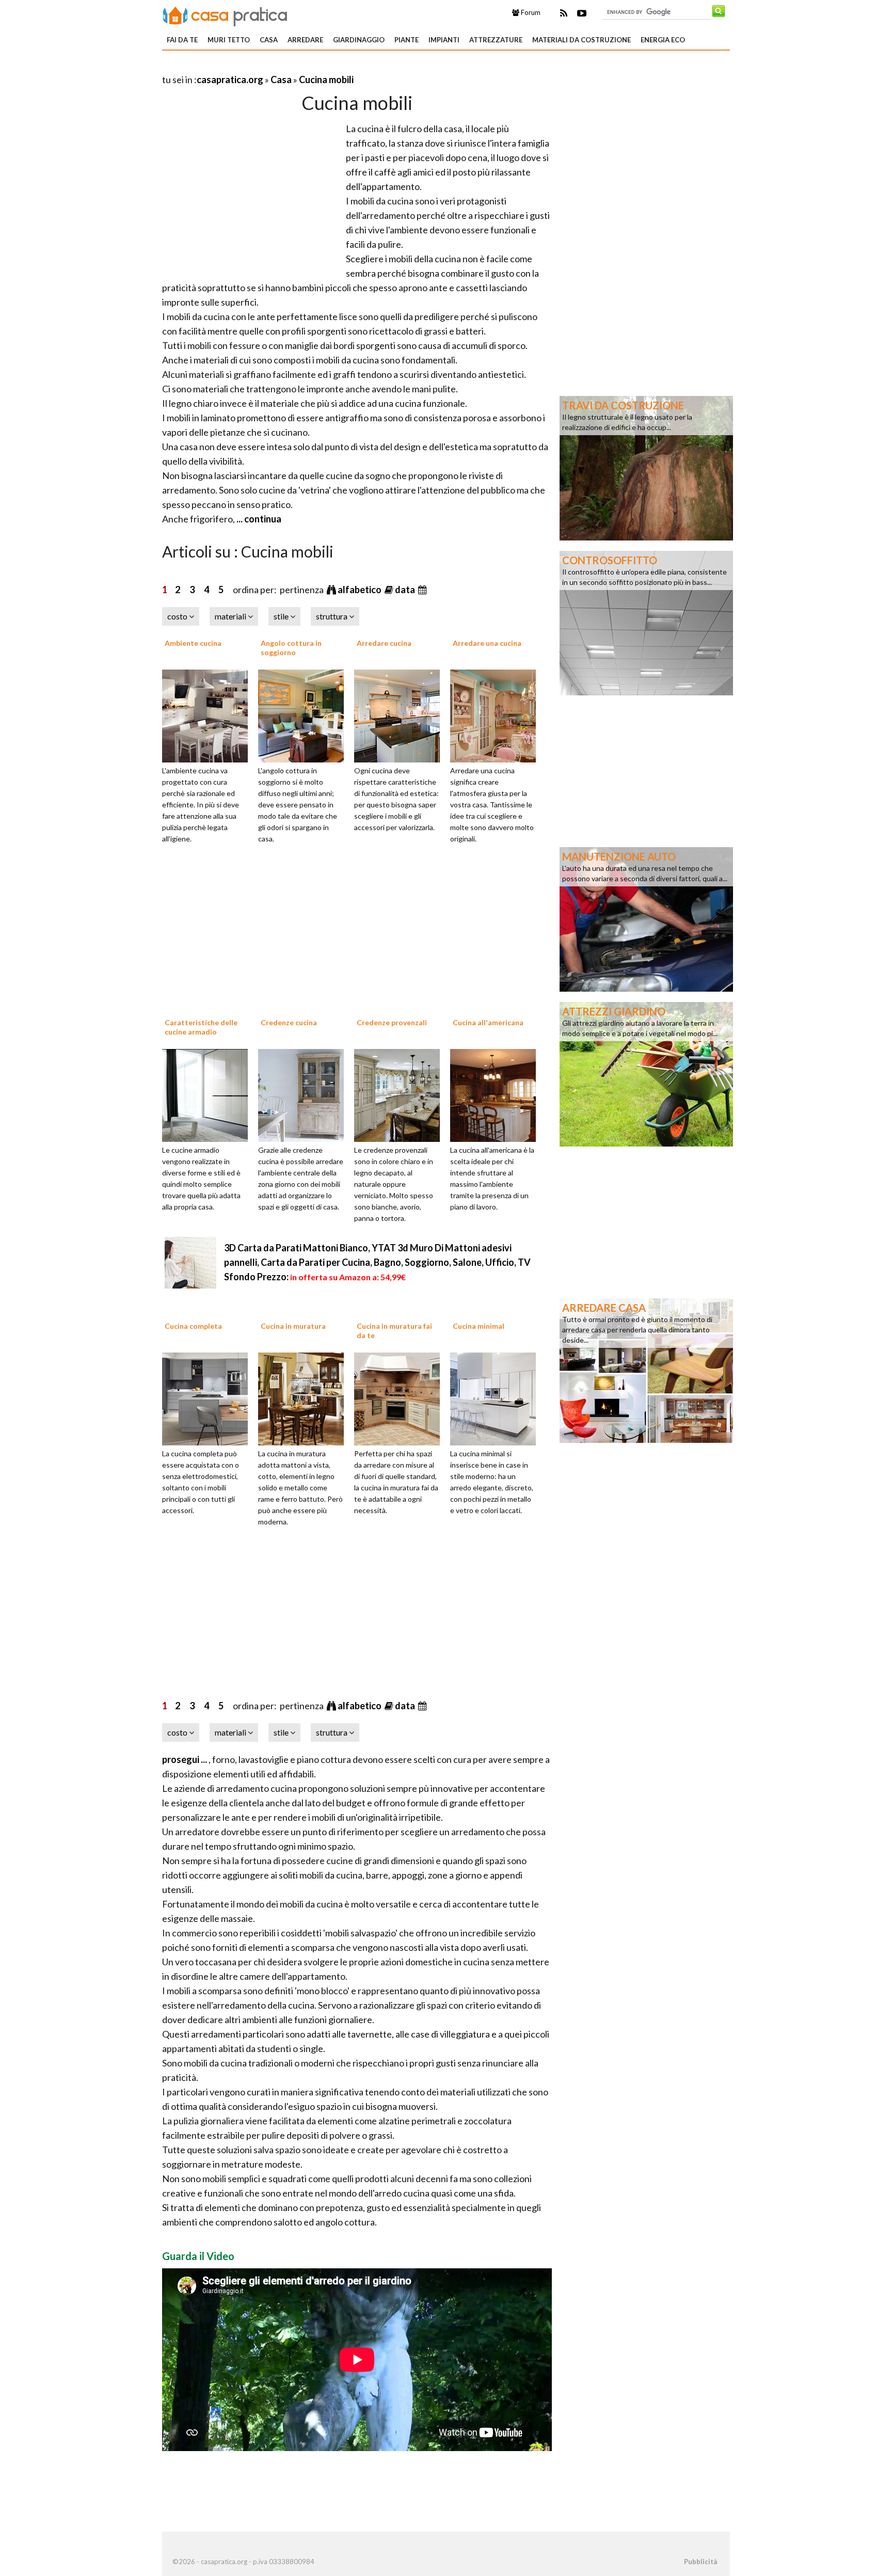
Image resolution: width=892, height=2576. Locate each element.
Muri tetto (229, 40)
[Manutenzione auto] (646, 918)
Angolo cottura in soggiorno (291, 648)
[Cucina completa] (209, 1398)
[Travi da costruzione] (646, 467)
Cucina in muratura (293, 1326)
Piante (407, 40)
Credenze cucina (289, 1022)
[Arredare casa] (646, 1370)
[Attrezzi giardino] (646, 1073)
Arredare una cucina (487, 643)
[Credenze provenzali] (401, 1094)
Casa (269, 40)
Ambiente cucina (193, 643)
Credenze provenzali (392, 1022)
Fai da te (182, 40)
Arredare (305, 40)
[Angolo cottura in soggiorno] (305, 714)
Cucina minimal (479, 1326)
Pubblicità (700, 2562)
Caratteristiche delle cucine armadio (201, 1027)
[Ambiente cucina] (209, 714)
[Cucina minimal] (497, 1398)
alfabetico (360, 590)
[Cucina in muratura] (305, 1398)
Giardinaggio (359, 40)
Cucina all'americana (488, 1022)
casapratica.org (230, 79)
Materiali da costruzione (582, 40)
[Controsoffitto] (646, 622)
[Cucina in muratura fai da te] (401, 1398)
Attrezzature (496, 40)
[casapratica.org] (225, 14)
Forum (530, 12)
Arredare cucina (384, 643)
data (406, 590)
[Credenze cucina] (305, 1094)
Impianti (444, 40)
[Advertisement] (283, 67)
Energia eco (663, 40)
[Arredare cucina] (401, 714)
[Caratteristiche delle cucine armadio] (209, 1094)
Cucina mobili (326, 79)
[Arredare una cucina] (497, 714)
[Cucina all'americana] (497, 1094)
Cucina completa (193, 1326)
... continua (258, 519)
